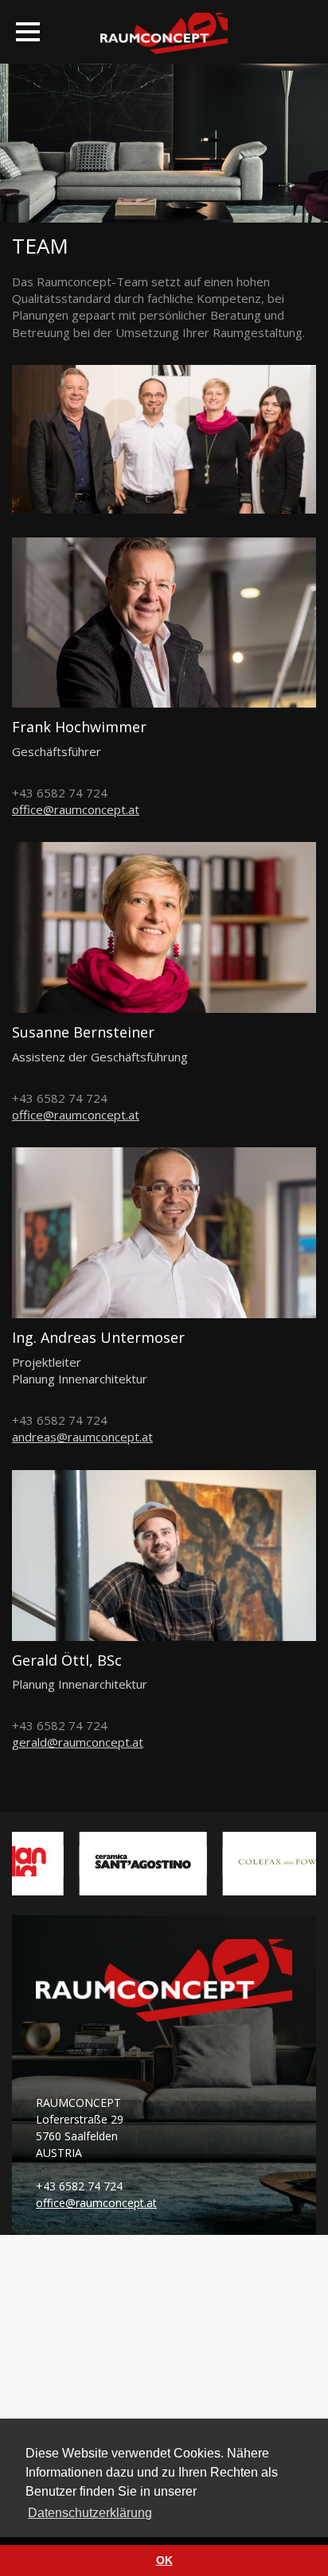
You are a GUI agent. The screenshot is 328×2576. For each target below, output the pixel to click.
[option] (131, 1864)
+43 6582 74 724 (79, 2186)
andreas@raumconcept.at (82, 1437)
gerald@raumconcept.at (78, 1742)
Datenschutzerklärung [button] (90, 2513)
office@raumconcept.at (76, 809)
